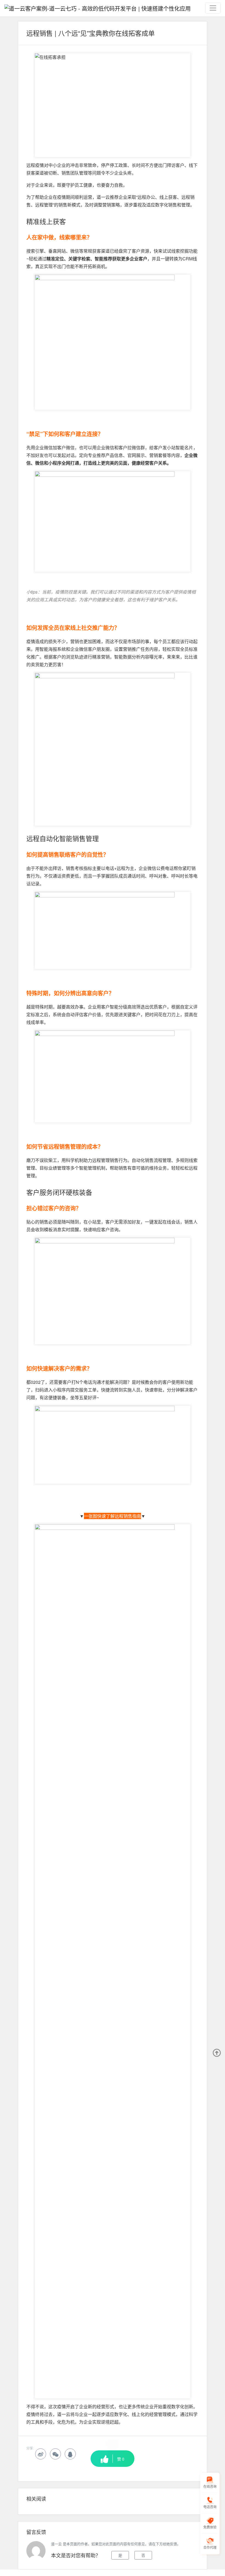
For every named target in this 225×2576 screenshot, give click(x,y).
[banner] (98, 8)
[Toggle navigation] (213, 8)
